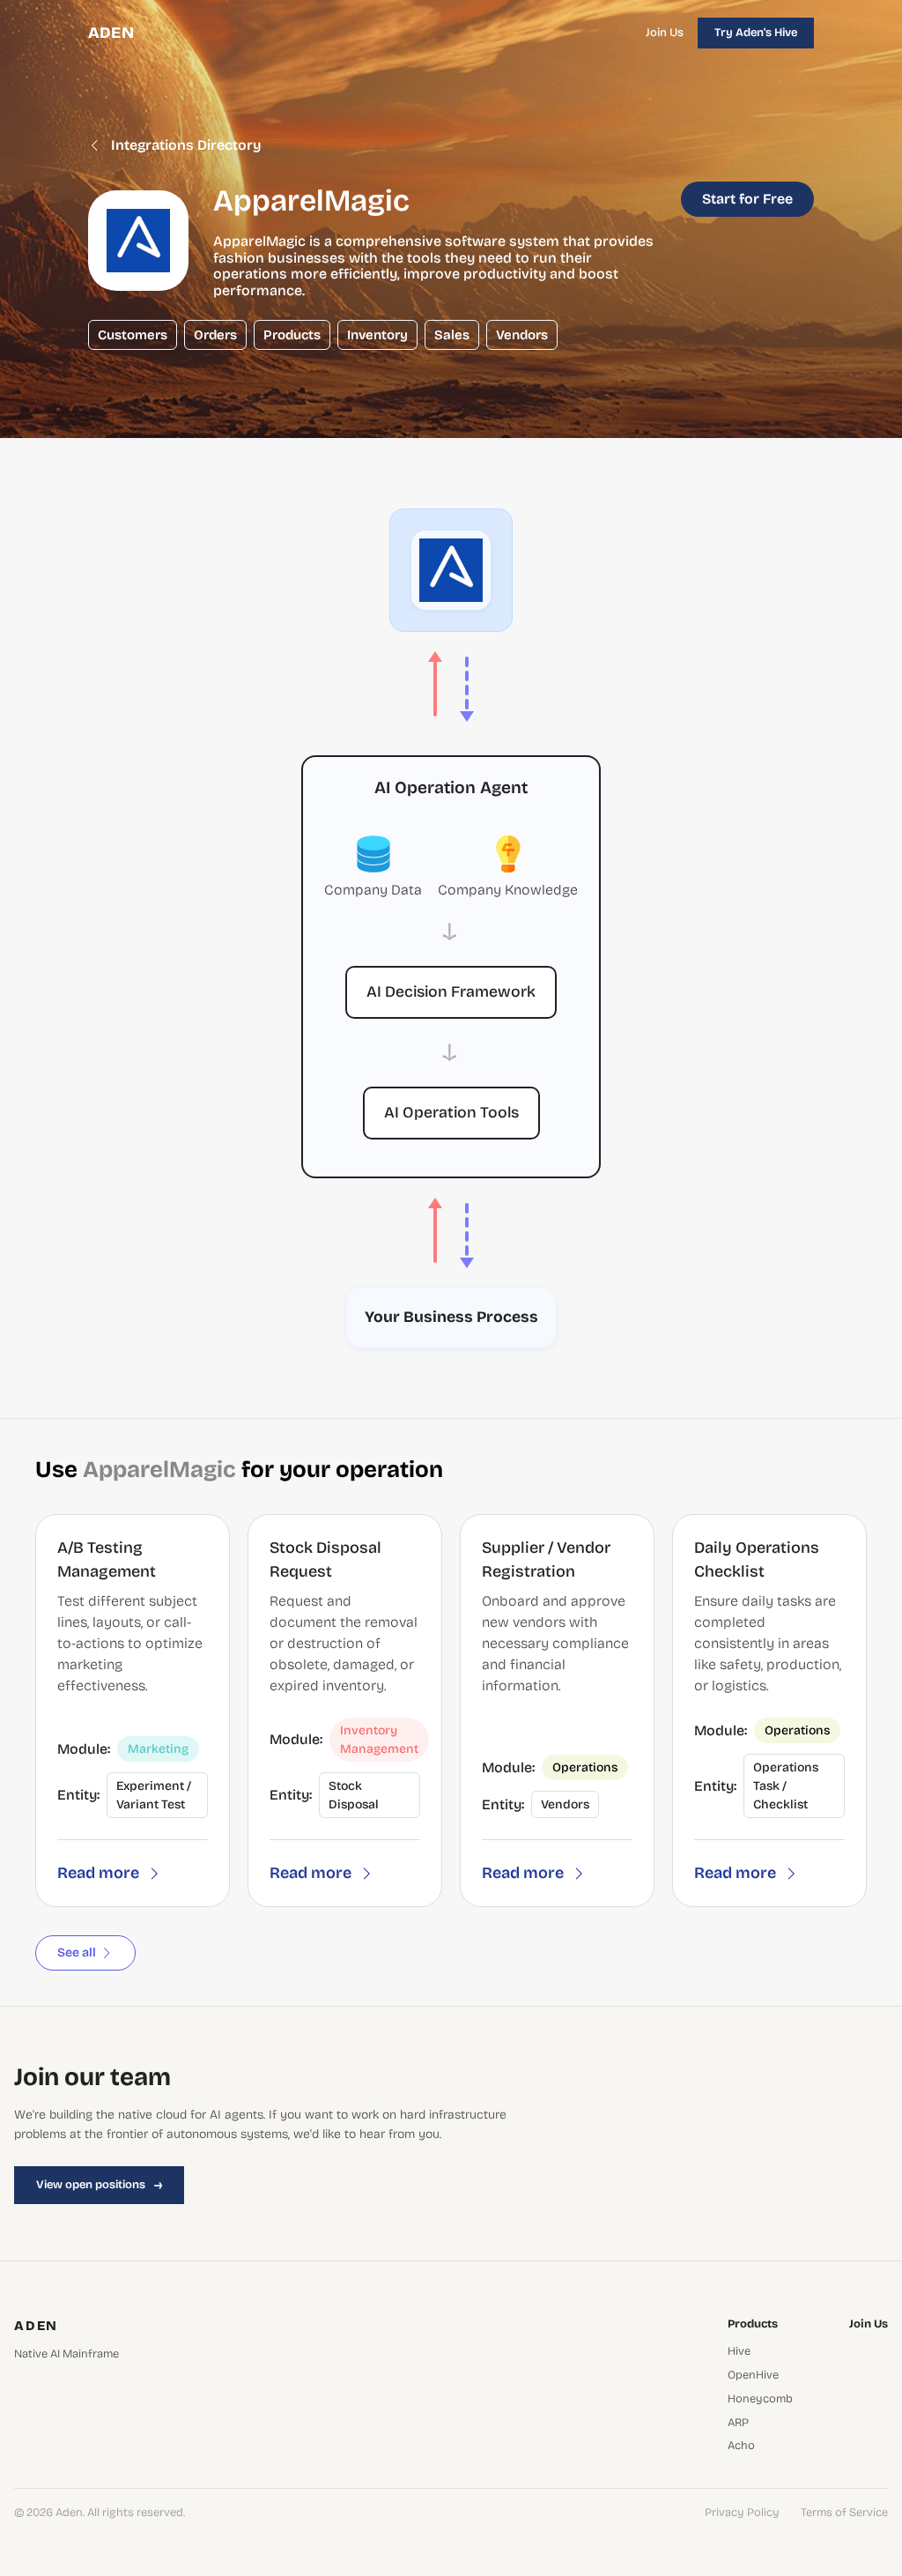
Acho (741, 2446)
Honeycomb (760, 2399)
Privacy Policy (742, 2513)
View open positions (99, 2185)
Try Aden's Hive (756, 33)
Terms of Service (844, 2513)
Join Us (665, 33)
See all (77, 1952)
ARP (738, 2423)
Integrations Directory (186, 145)
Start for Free (747, 199)
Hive (739, 2352)
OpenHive (753, 2376)
